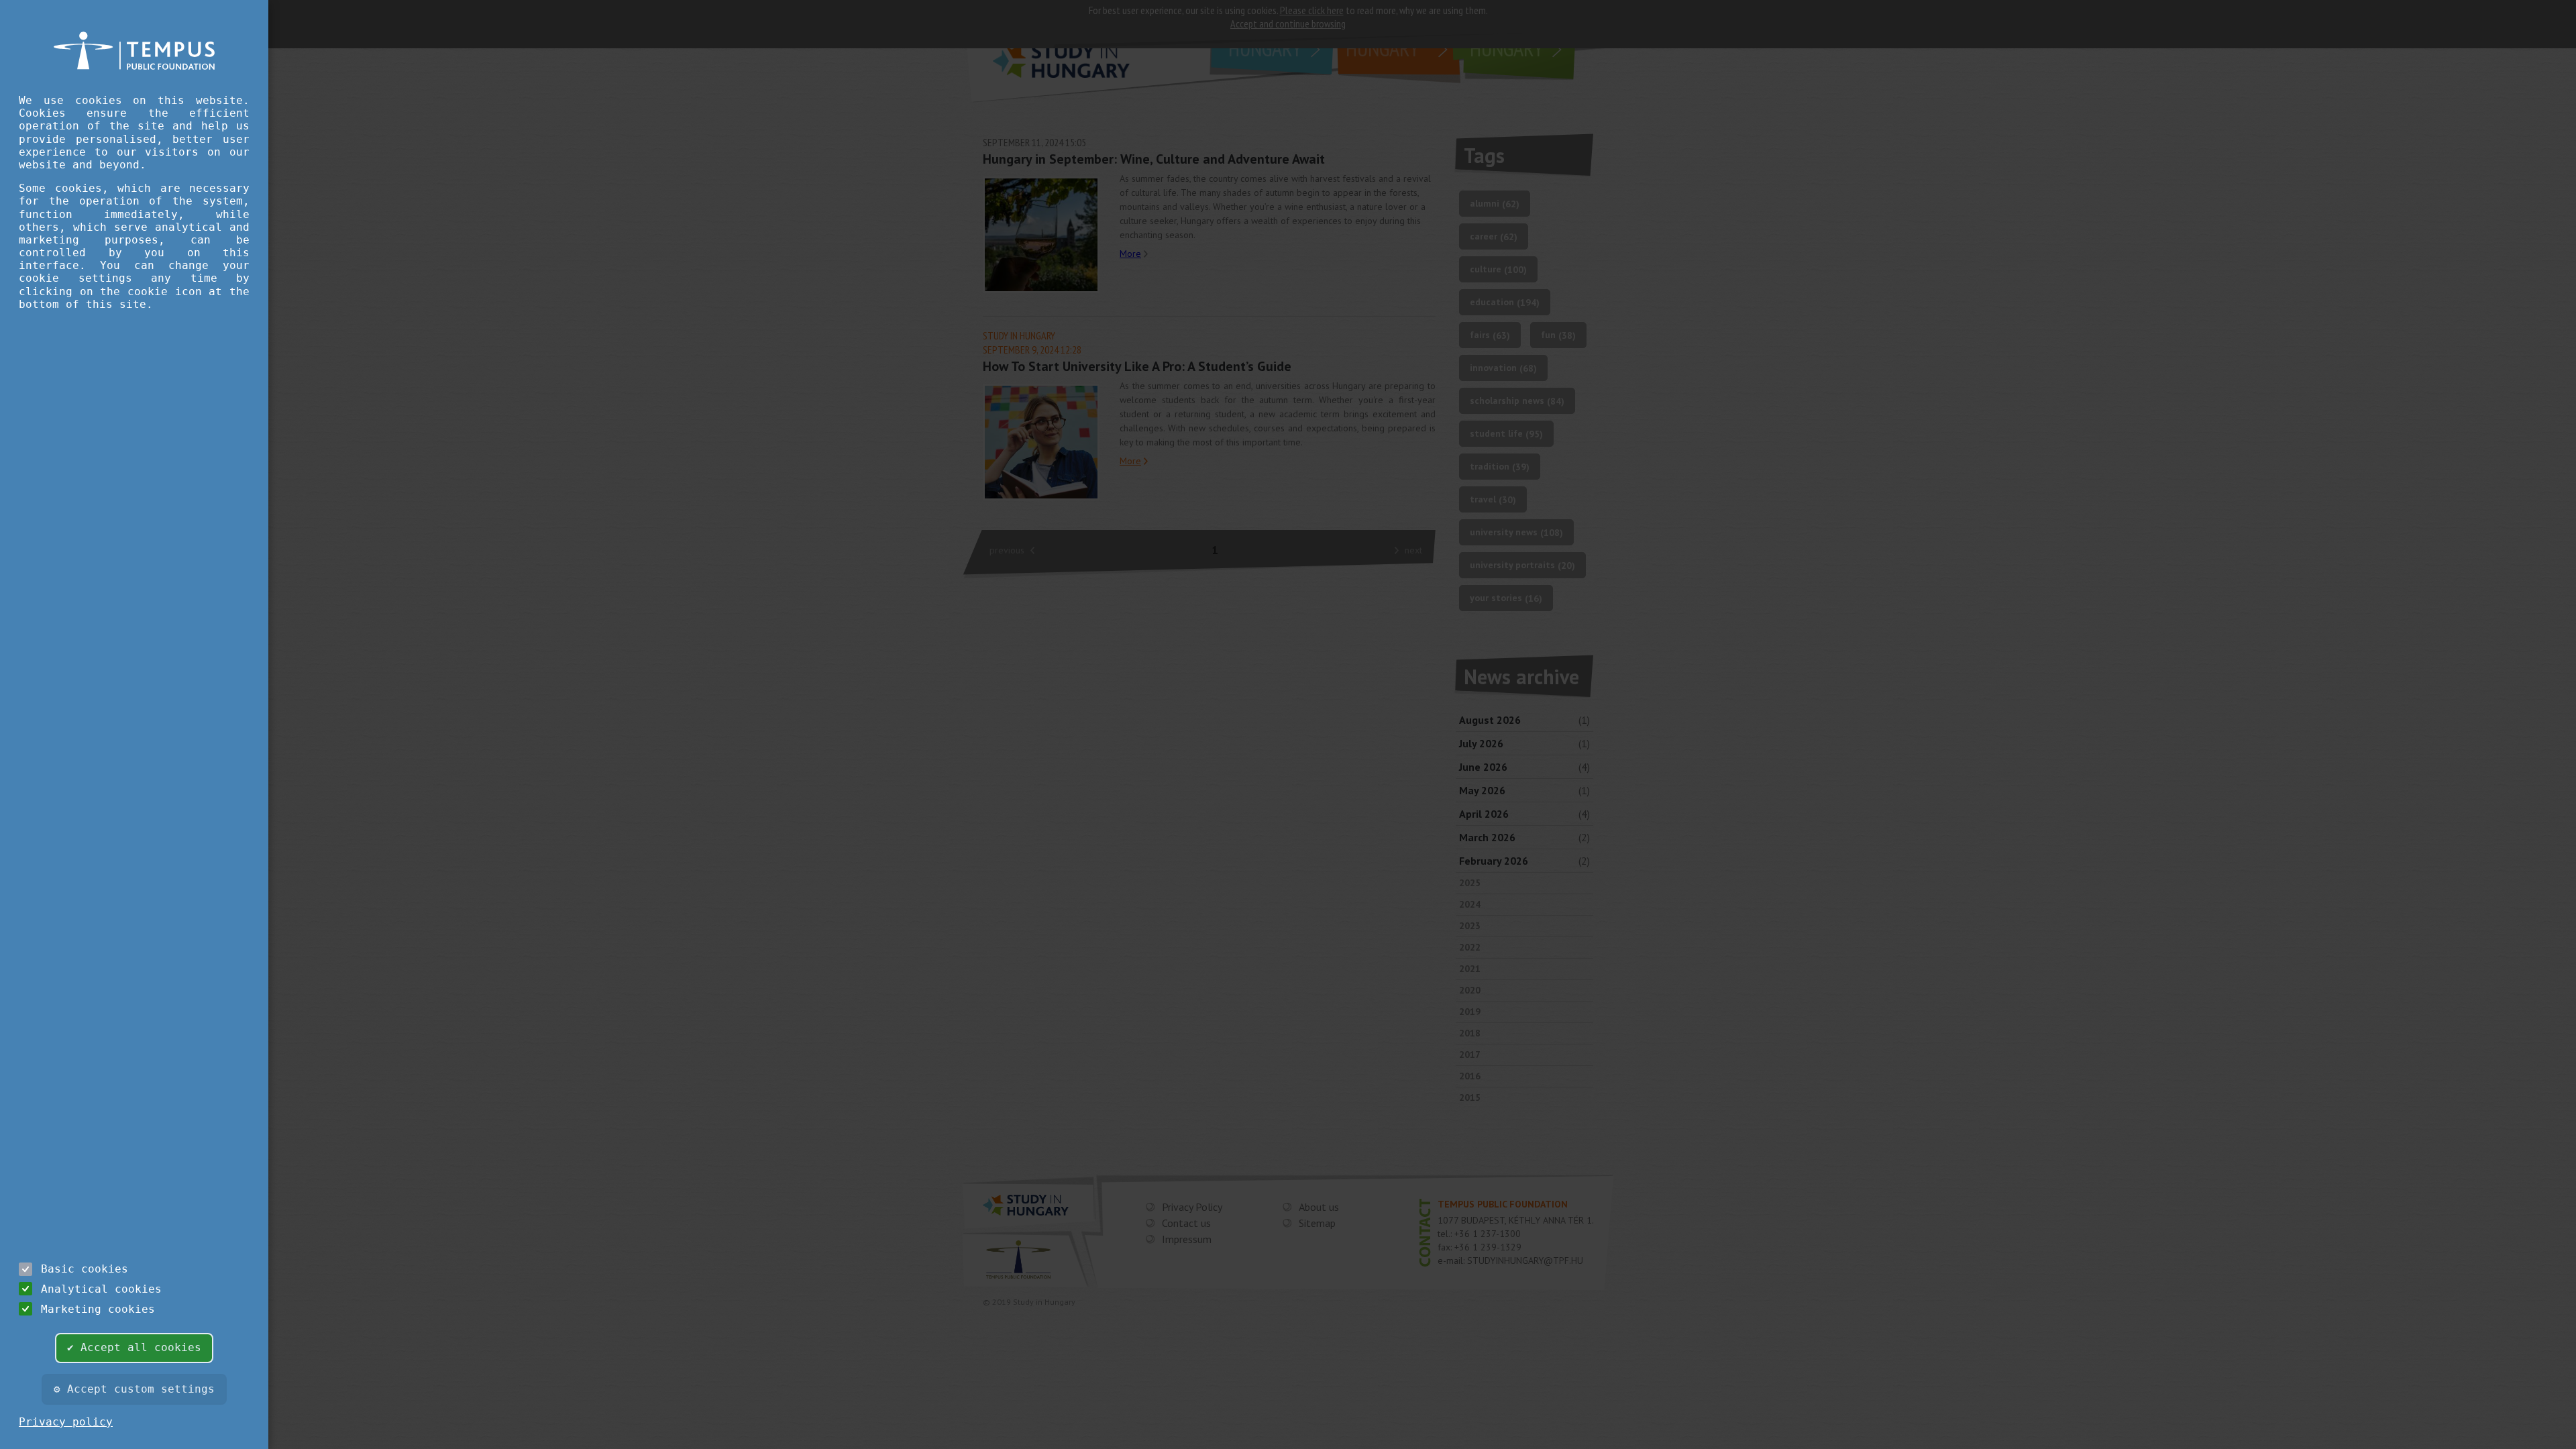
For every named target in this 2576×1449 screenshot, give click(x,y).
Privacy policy (66, 1422)
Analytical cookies (101, 1289)
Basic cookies (85, 1269)
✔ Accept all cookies (134, 1347)
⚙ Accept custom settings (134, 1389)
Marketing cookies (98, 1309)
